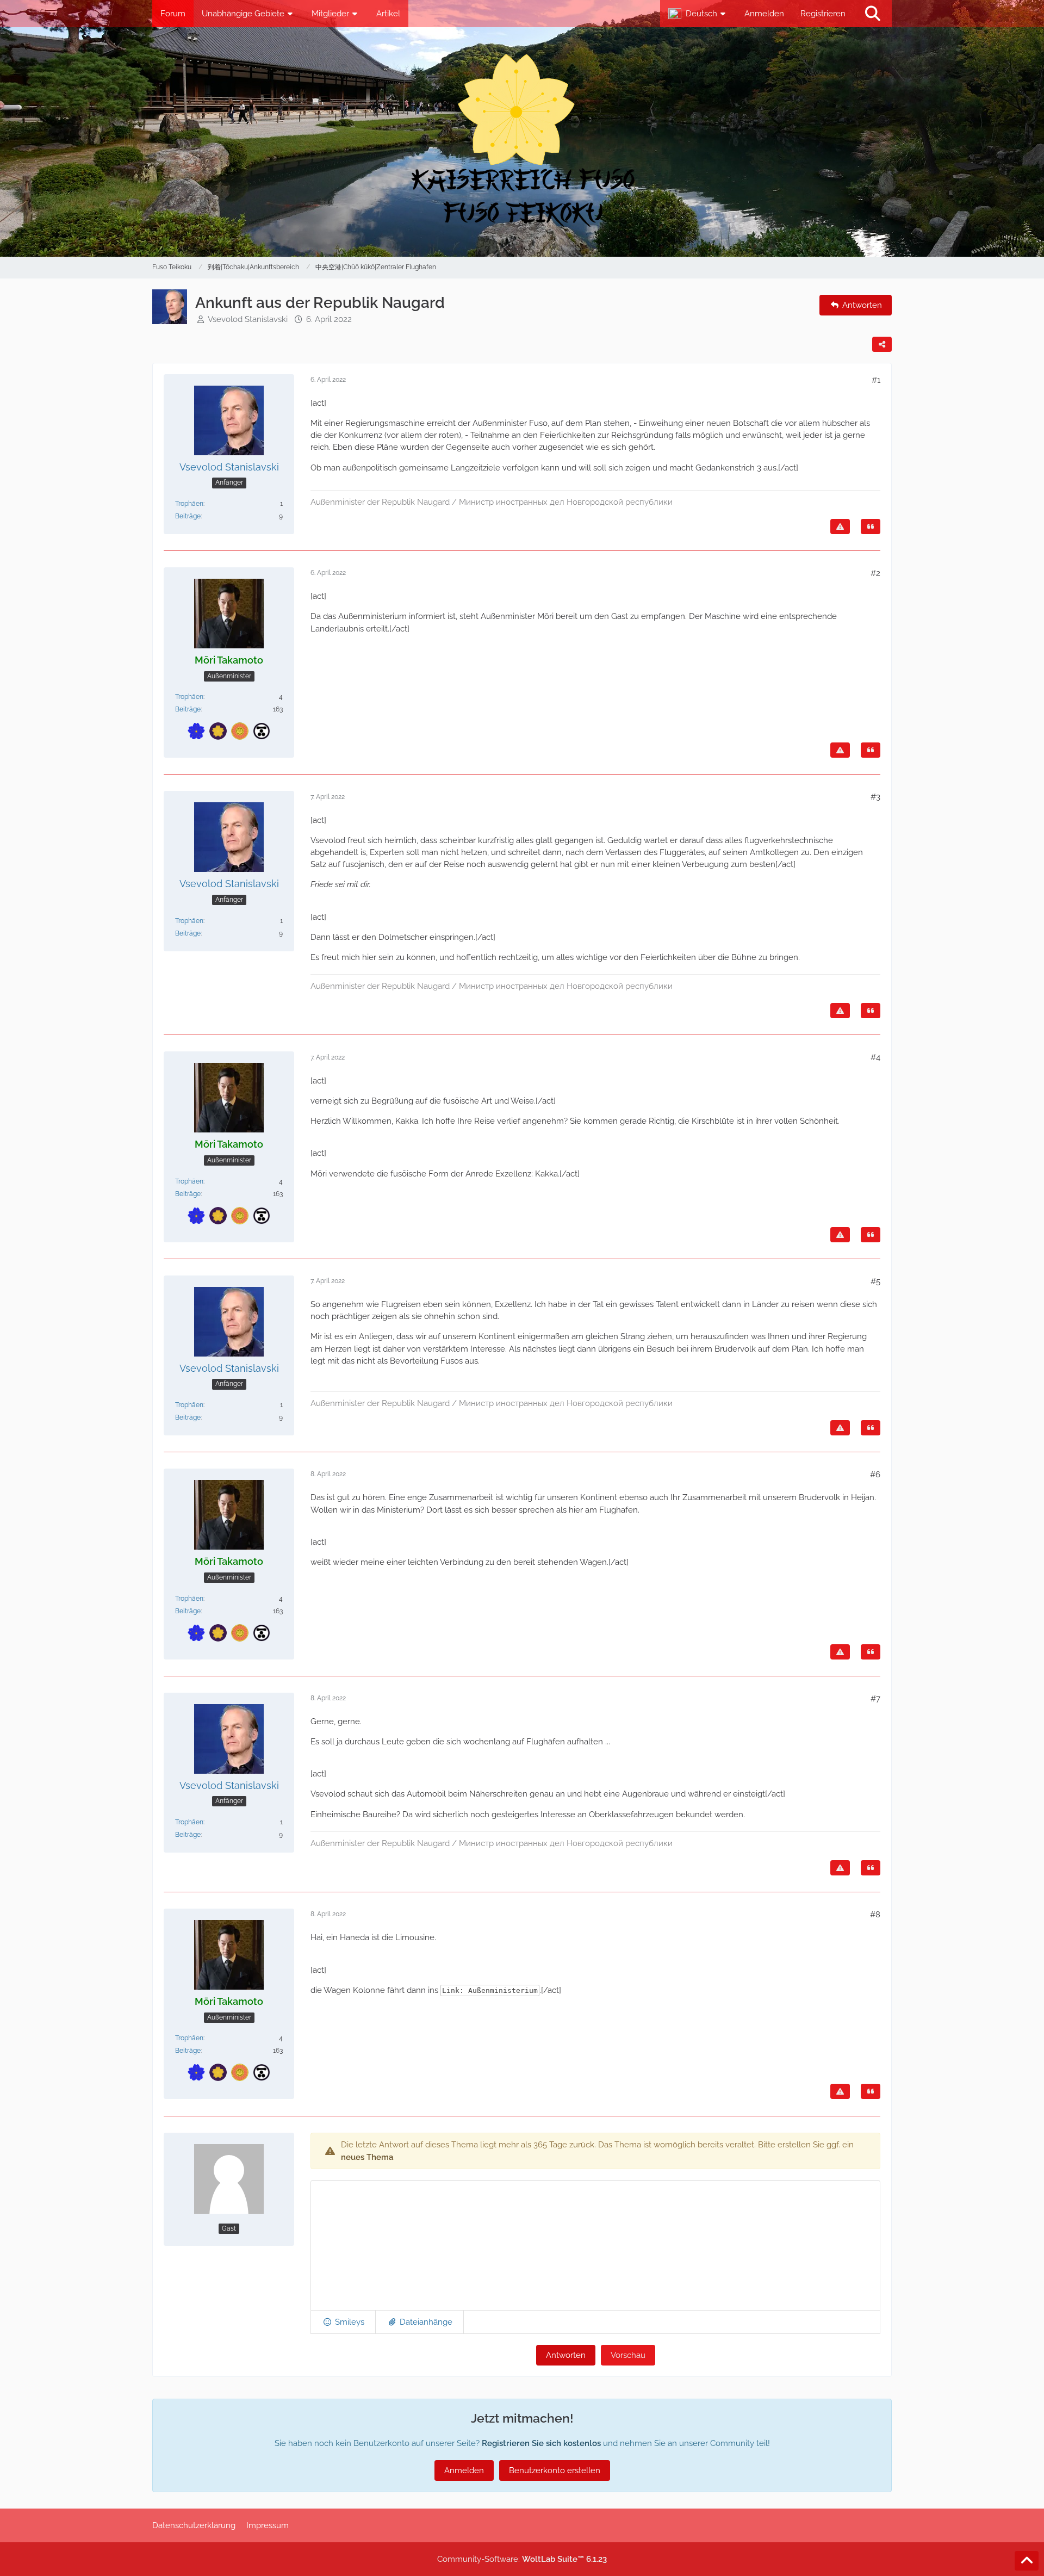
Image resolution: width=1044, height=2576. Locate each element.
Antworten (566, 2355)
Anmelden (764, 14)
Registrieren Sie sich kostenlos (541, 2443)
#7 (875, 1699)
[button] (698, 14)
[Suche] (873, 14)
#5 (875, 1281)
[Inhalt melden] (840, 527)
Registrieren (823, 14)
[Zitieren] (871, 527)
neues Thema (367, 2157)
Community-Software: (522, 2559)
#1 (876, 380)
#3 (875, 797)
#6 (875, 1475)
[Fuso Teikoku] (522, 142)
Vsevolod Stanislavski (248, 319)
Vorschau (628, 2355)
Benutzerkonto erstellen (555, 2470)
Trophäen (189, 504)
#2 (875, 573)
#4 (875, 1057)
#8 (875, 1915)
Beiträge (188, 516)
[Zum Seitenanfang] (1027, 2561)
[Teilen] (882, 344)
